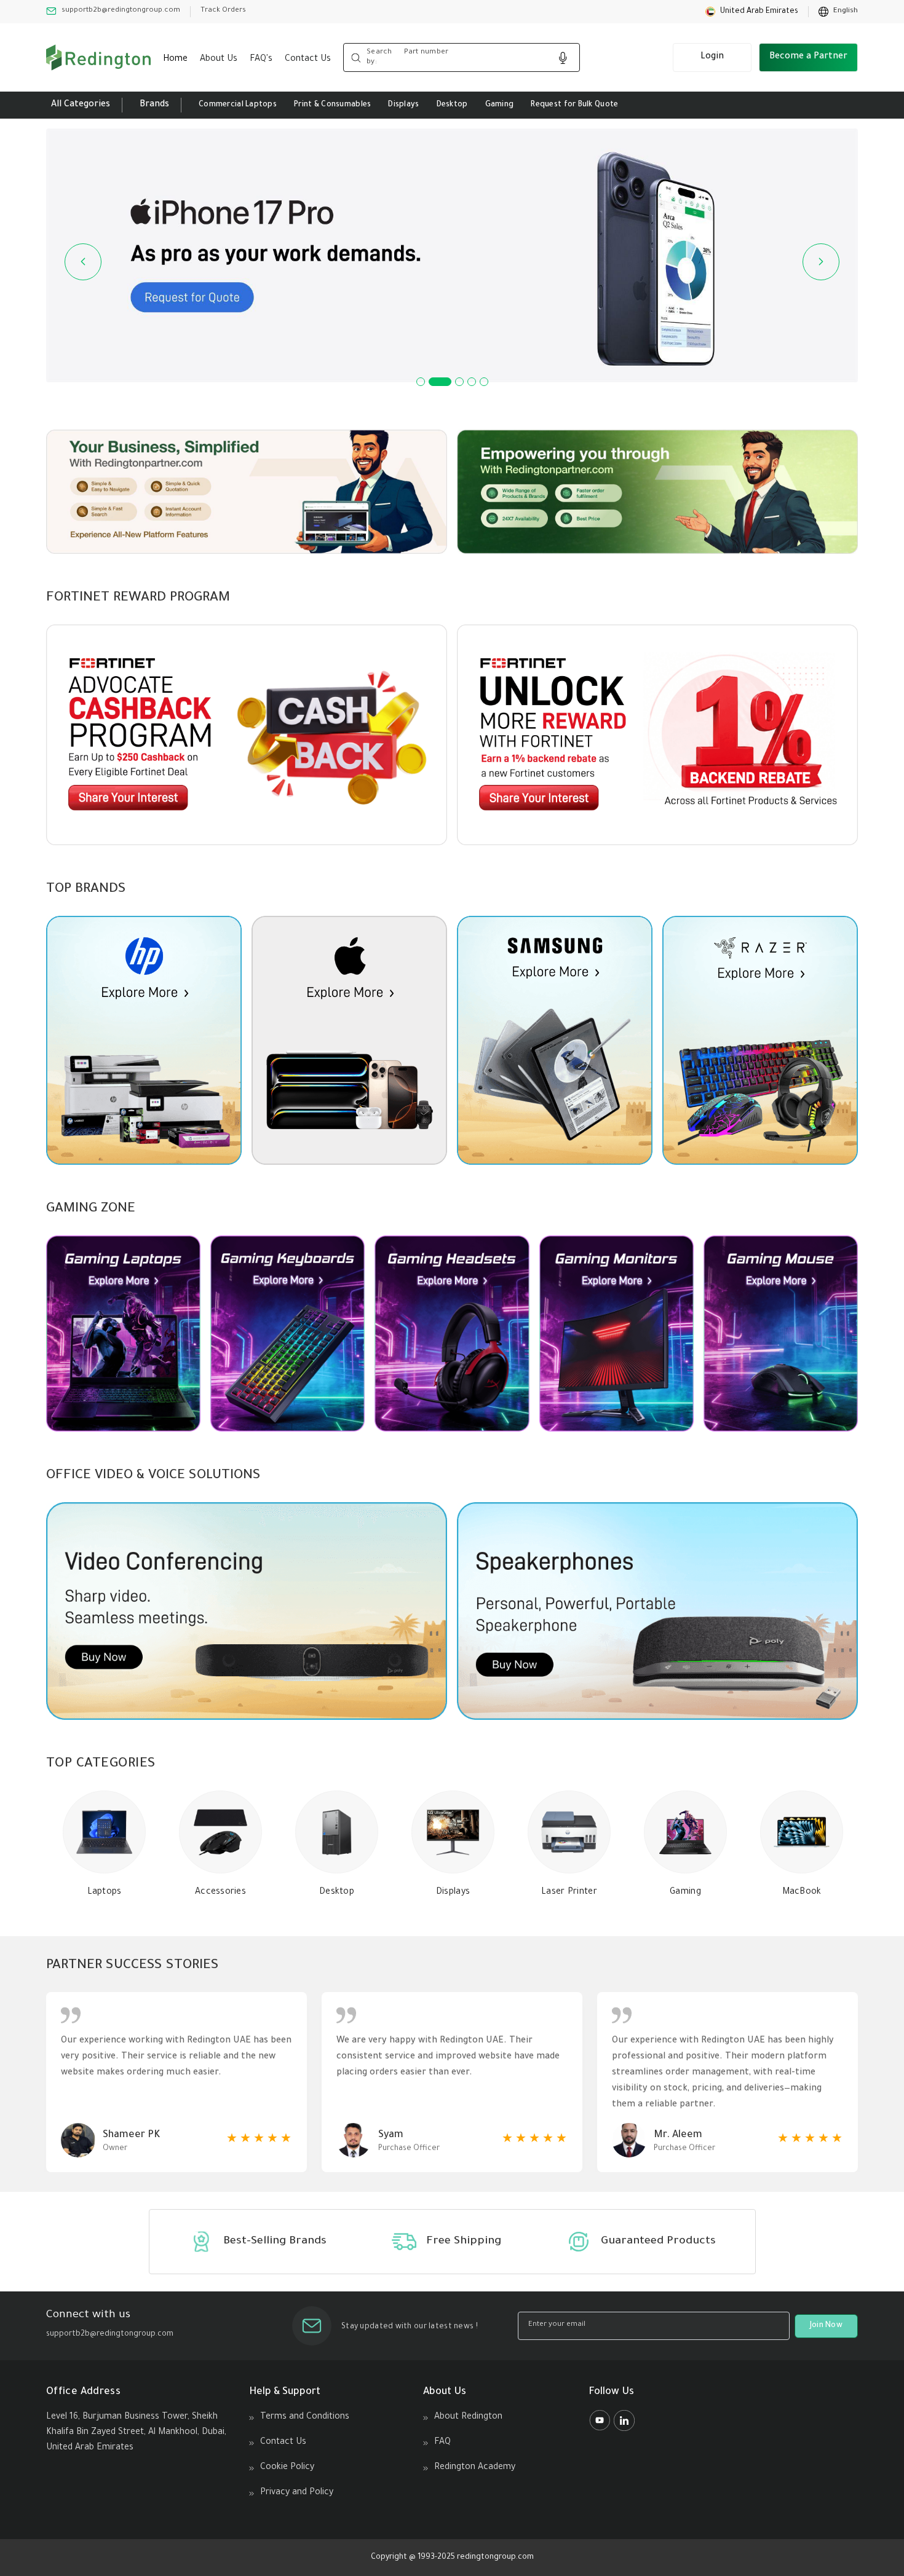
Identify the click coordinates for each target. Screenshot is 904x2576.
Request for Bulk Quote (574, 105)
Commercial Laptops (238, 105)
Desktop (452, 105)
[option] (838, 12)
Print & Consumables (332, 105)
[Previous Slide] (83, 262)
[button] (752, 12)
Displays (403, 105)
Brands (154, 105)
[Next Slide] (821, 262)
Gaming (500, 105)
